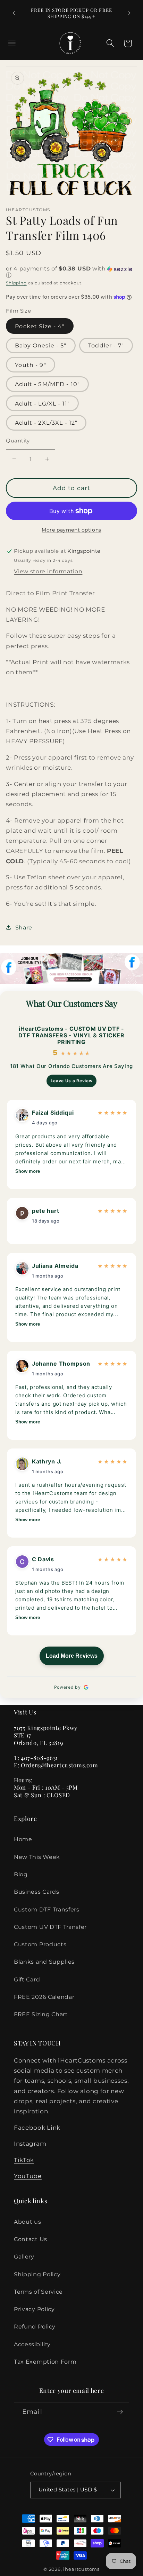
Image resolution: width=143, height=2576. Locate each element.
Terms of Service (38, 2292)
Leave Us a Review (72, 1081)
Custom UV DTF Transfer (50, 1927)
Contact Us (31, 2239)
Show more (28, 1171)
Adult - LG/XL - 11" (42, 403)
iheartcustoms (81, 2569)
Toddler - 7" (106, 345)
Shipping (16, 283)
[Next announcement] (129, 13)
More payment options (71, 530)
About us (28, 2222)
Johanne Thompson (61, 1364)
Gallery (24, 2256)
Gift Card (27, 1979)
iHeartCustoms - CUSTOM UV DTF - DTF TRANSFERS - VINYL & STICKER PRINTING (71, 1035)
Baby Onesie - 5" (41, 345)
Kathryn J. (47, 1461)
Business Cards (37, 1892)
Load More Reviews (72, 1656)
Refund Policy (35, 2326)
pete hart (45, 1211)
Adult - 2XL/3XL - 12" (46, 423)
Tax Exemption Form (45, 2362)
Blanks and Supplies (44, 1962)
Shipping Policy (37, 2274)
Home (23, 1839)
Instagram (30, 2143)
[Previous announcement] (14, 13)
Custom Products (40, 1944)
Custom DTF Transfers (47, 1909)
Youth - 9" (31, 365)
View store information (48, 571)
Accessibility (32, 2344)
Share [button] (24, 927)
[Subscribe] (120, 2412)
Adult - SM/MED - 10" (47, 384)
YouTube (28, 2176)
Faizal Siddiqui (53, 1113)
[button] (12, 43)
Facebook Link (37, 2127)
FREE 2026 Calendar (44, 1997)
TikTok (24, 2160)
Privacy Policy (34, 2309)
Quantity (18, 441)
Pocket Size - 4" (40, 326)
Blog (21, 1874)
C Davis (43, 1559)
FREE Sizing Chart (41, 2014)
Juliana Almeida (55, 1266)
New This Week (37, 1857)
